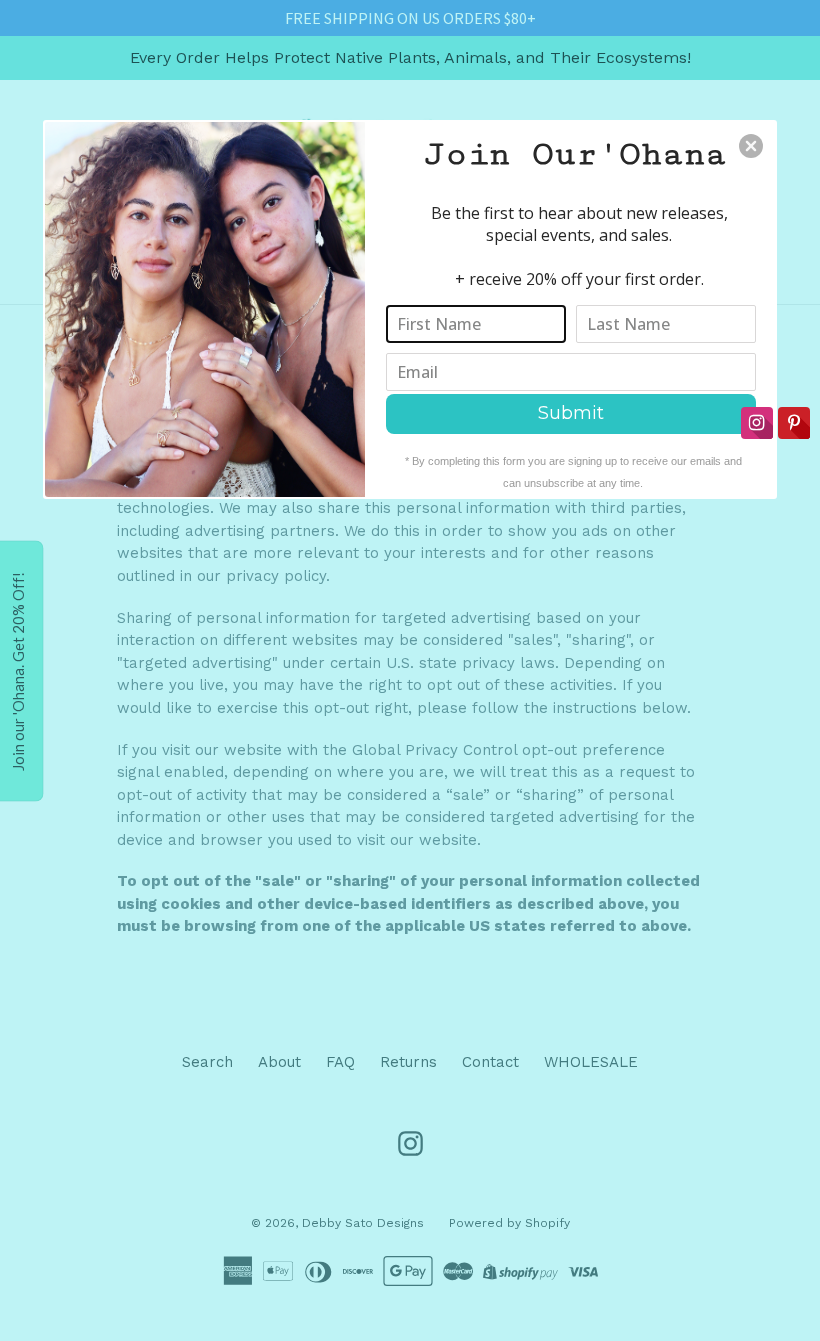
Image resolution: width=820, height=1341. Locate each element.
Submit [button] (571, 413)
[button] (751, 146)
